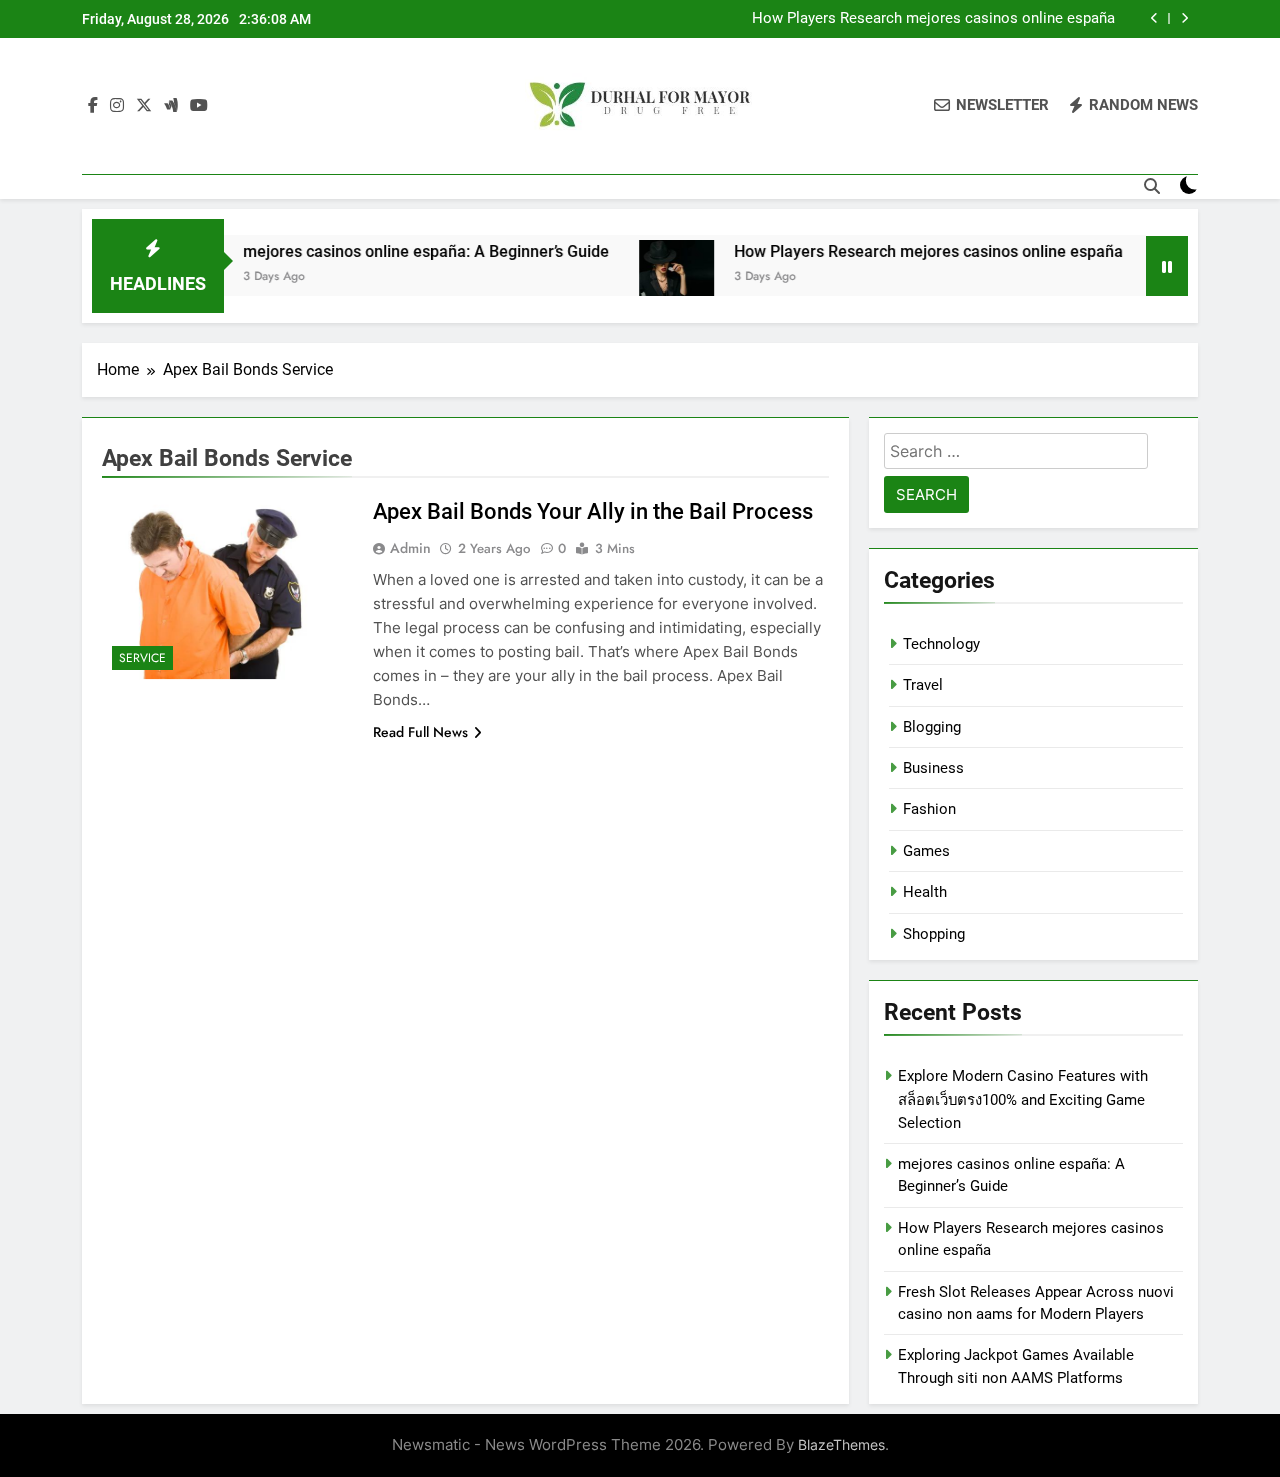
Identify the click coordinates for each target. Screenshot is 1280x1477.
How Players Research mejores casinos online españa (933, 19)
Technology (941, 644)
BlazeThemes (841, 1444)
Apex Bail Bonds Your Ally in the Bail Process (593, 511)
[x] (144, 106)
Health (925, 892)
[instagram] (117, 106)
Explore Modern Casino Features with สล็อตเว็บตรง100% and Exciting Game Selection (1023, 1099)
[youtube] (199, 106)
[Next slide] (1184, 18)
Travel (923, 685)
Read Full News (420, 732)
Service (142, 658)
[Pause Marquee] (1167, 266)
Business (933, 768)
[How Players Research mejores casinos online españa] (644, 277)
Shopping (934, 934)
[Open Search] (1152, 186)
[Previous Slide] (1154, 18)
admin (410, 548)
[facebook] (93, 106)
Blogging (932, 727)
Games (926, 851)
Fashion (929, 809)
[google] (171, 106)
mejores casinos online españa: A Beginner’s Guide (394, 251)
